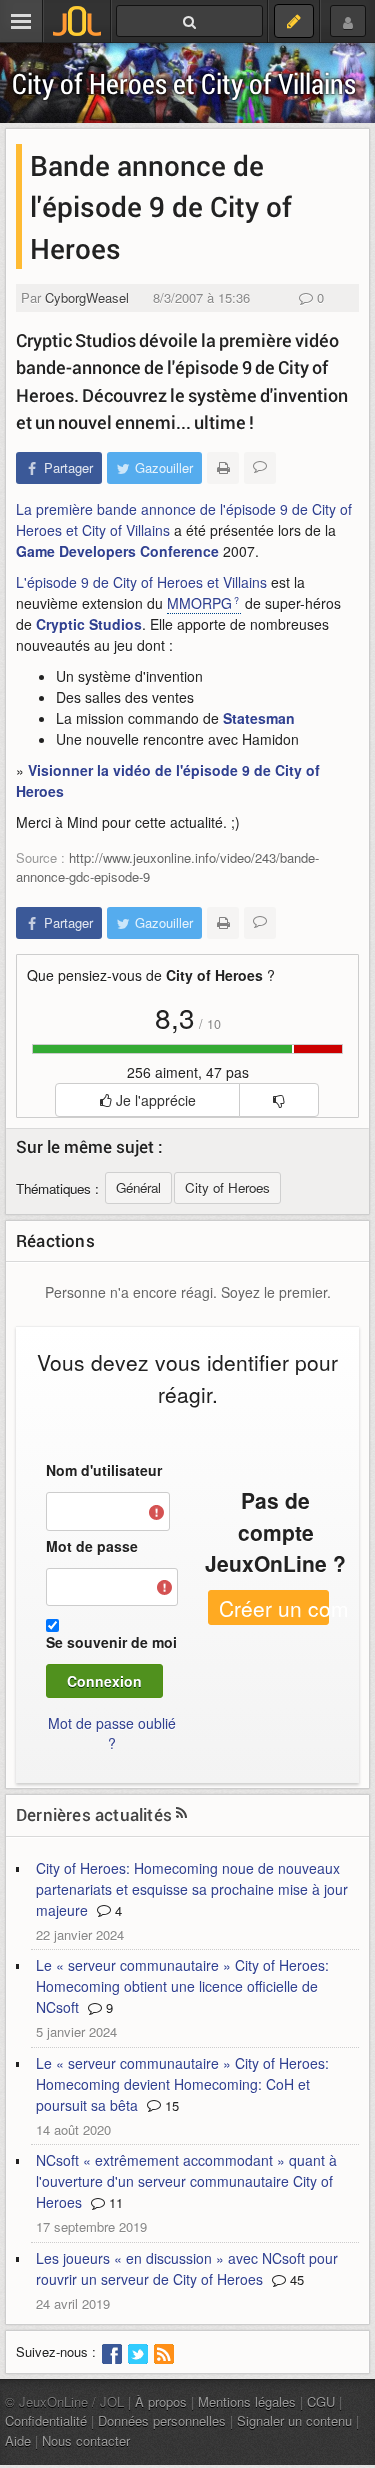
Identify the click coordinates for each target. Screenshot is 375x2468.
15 (170, 2105)
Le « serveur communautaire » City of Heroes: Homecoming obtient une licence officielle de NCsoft (182, 1986)
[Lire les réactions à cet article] (260, 468)
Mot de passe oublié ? (112, 1733)
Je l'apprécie (154, 1100)
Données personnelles (162, 2420)
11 (114, 2202)
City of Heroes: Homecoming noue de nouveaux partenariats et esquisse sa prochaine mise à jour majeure (192, 1889)
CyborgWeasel (87, 297)
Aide (18, 2440)
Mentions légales (247, 2401)
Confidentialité (46, 2420)
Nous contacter (86, 2440)
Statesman (259, 718)
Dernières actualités (94, 1814)
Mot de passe (92, 1546)
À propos (161, 2401)
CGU (321, 2401)
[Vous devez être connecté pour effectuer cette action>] (278, 1100)
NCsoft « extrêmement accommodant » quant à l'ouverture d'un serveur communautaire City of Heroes (186, 2181)
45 (295, 2279)
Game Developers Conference (117, 551)
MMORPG (199, 603)
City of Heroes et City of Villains (184, 83)
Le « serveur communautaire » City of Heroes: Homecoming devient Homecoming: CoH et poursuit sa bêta (182, 2084)
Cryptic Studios (89, 624)
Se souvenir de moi (111, 1642)
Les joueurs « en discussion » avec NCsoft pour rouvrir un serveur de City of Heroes (187, 2268)
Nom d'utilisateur (104, 1470)
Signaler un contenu (294, 2420)
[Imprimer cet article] (223, 468)
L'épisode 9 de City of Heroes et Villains (141, 582)
